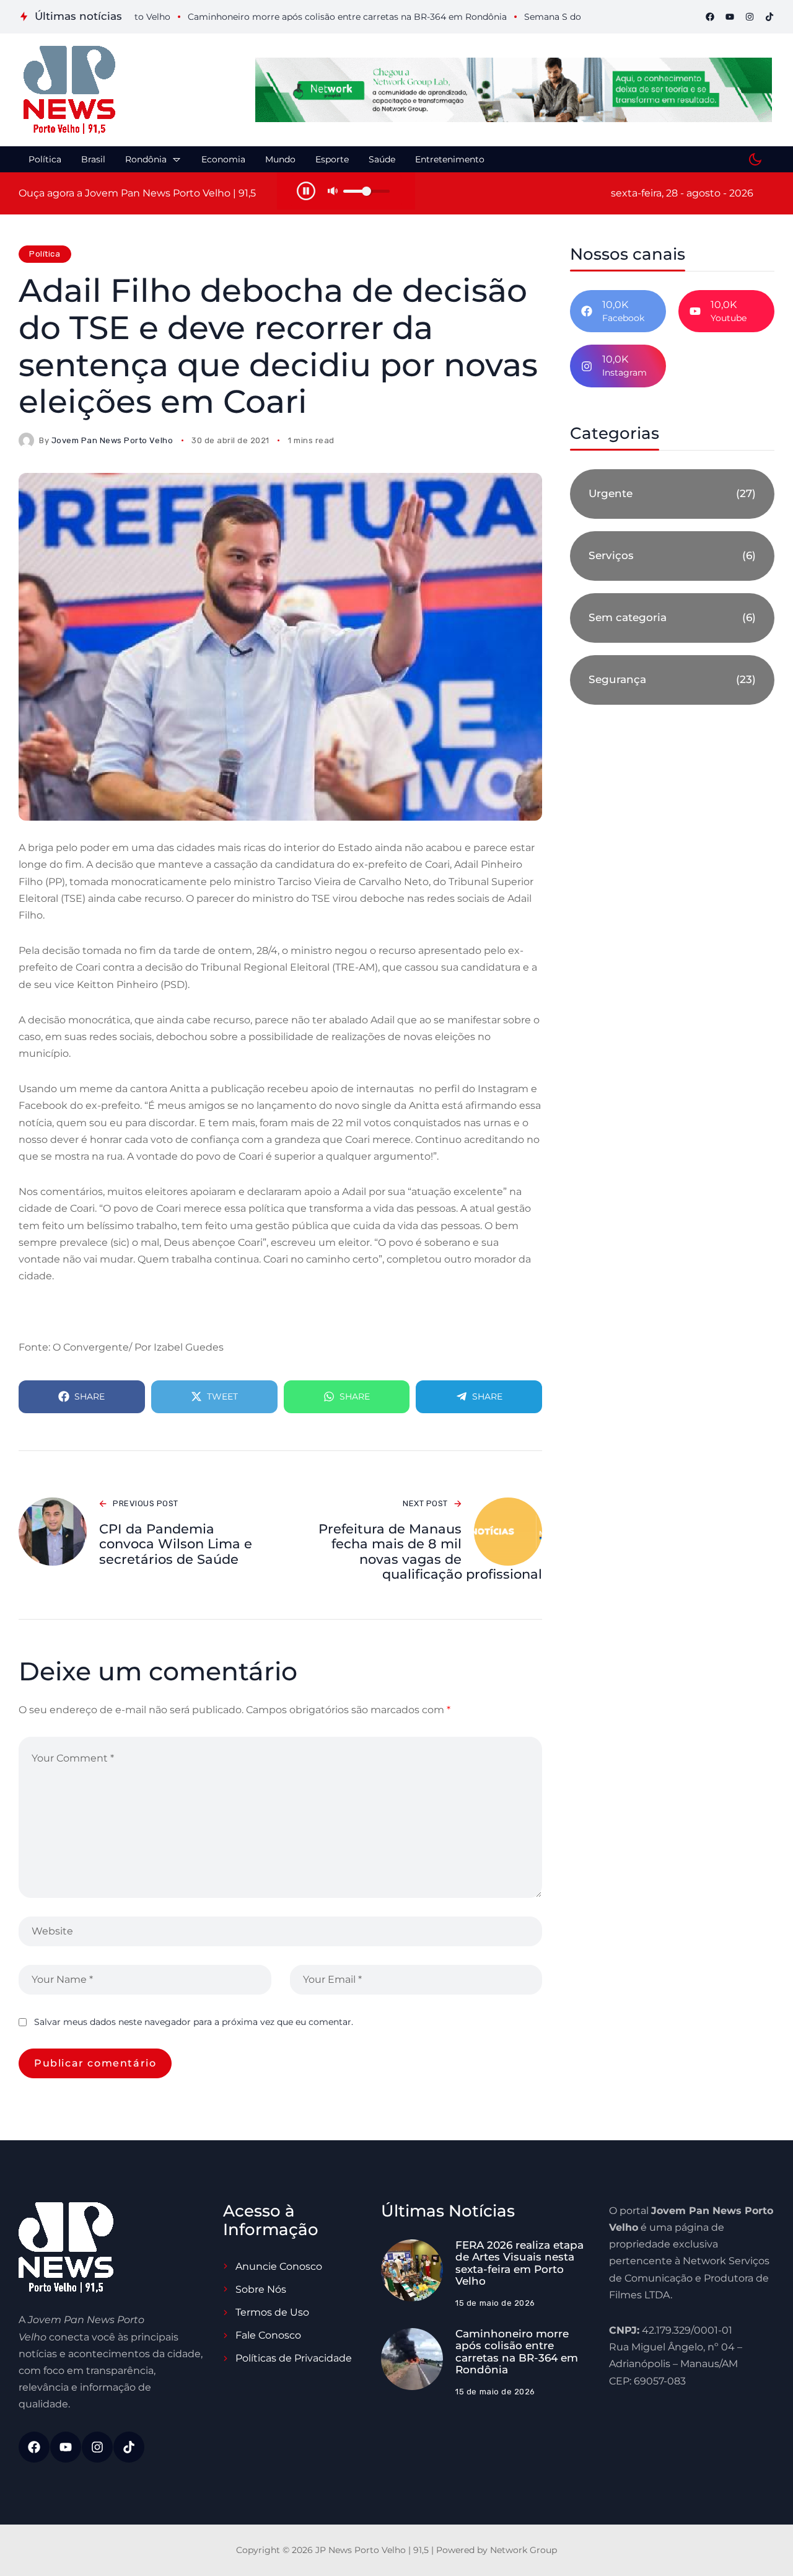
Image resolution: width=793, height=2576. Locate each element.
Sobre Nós (261, 2289)
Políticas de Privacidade (294, 2358)
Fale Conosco (268, 2335)
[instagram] (750, 17)
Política (45, 254)
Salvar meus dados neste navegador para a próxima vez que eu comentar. (194, 2022)
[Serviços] (672, 556)
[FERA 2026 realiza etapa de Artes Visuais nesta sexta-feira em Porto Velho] (412, 2270)
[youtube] (730, 17)
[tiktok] (769, 17)
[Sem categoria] (672, 618)
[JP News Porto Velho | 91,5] (69, 90)
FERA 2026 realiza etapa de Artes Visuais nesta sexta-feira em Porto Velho (519, 2263)
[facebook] (710, 17)
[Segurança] (672, 680)
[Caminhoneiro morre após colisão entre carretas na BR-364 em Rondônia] (412, 2359)
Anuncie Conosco (279, 2266)
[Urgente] (672, 494)
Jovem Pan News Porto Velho (112, 440)
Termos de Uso (272, 2312)
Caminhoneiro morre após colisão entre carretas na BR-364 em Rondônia (517, 2352)
